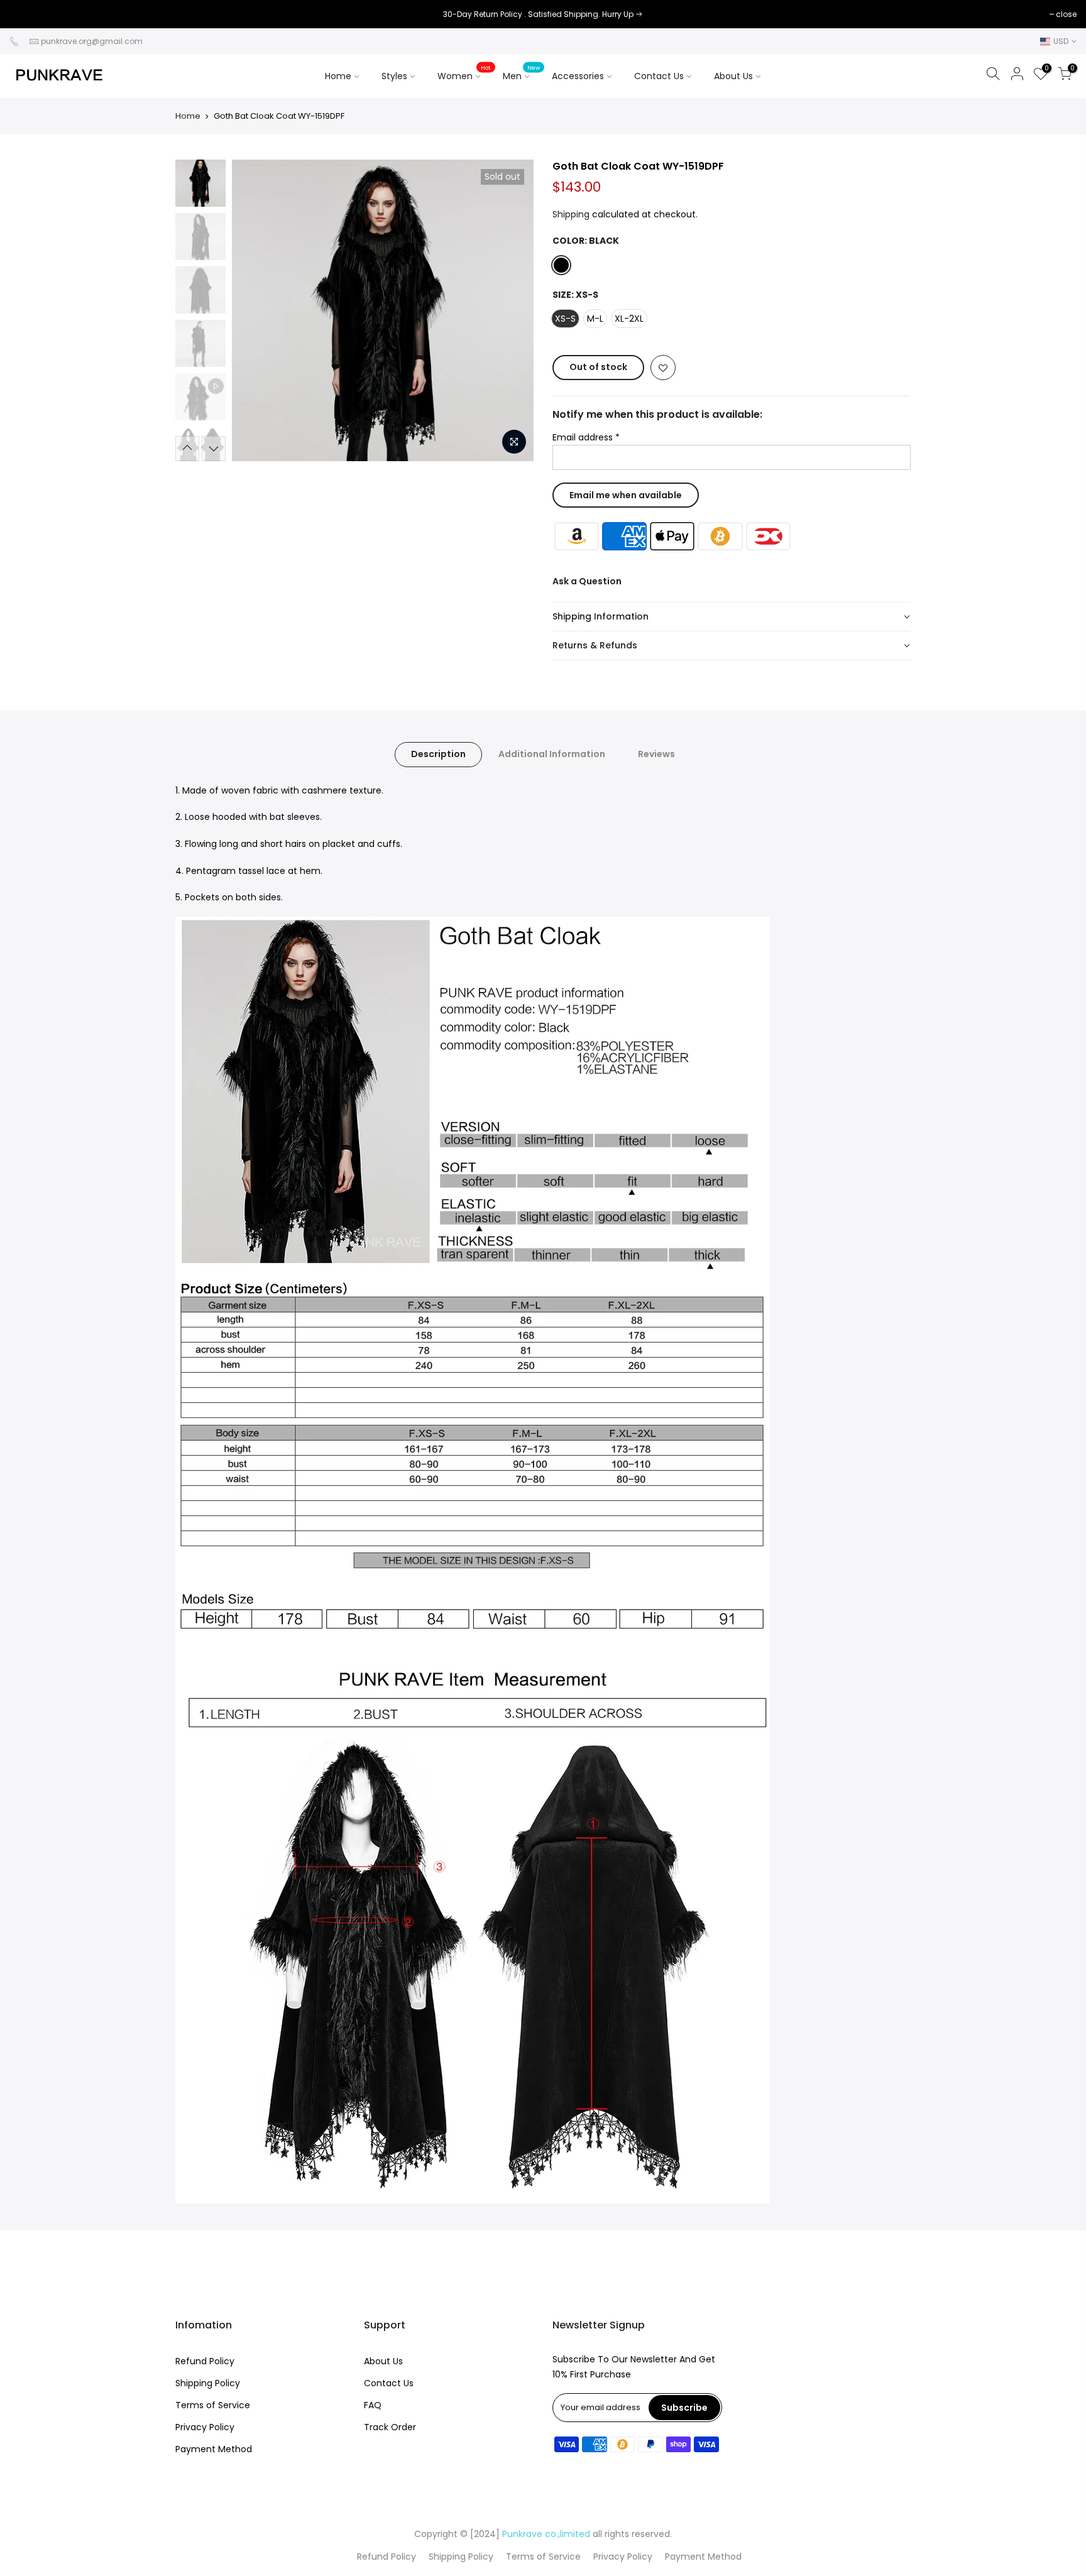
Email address (586, 437)
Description (438, 754)
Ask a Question (587, 581)
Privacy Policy (205, 2427)
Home (338, 76)
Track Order (390, 2427)
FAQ (373, 2405)
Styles (394, 76)
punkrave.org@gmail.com (92, 41)
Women (464, 73)
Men (521, 73)
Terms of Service (213, 2405)
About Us (733, 76)
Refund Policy (205, 2361)
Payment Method (214, 2449)
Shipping (571, 214)
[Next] (512, 310)
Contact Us (659, 76)
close (26, 14)
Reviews (656, 754)
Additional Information (552, 754)
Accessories (587, 73)
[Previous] (254, 310)
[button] (732, 617)
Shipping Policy (208, 2383)
